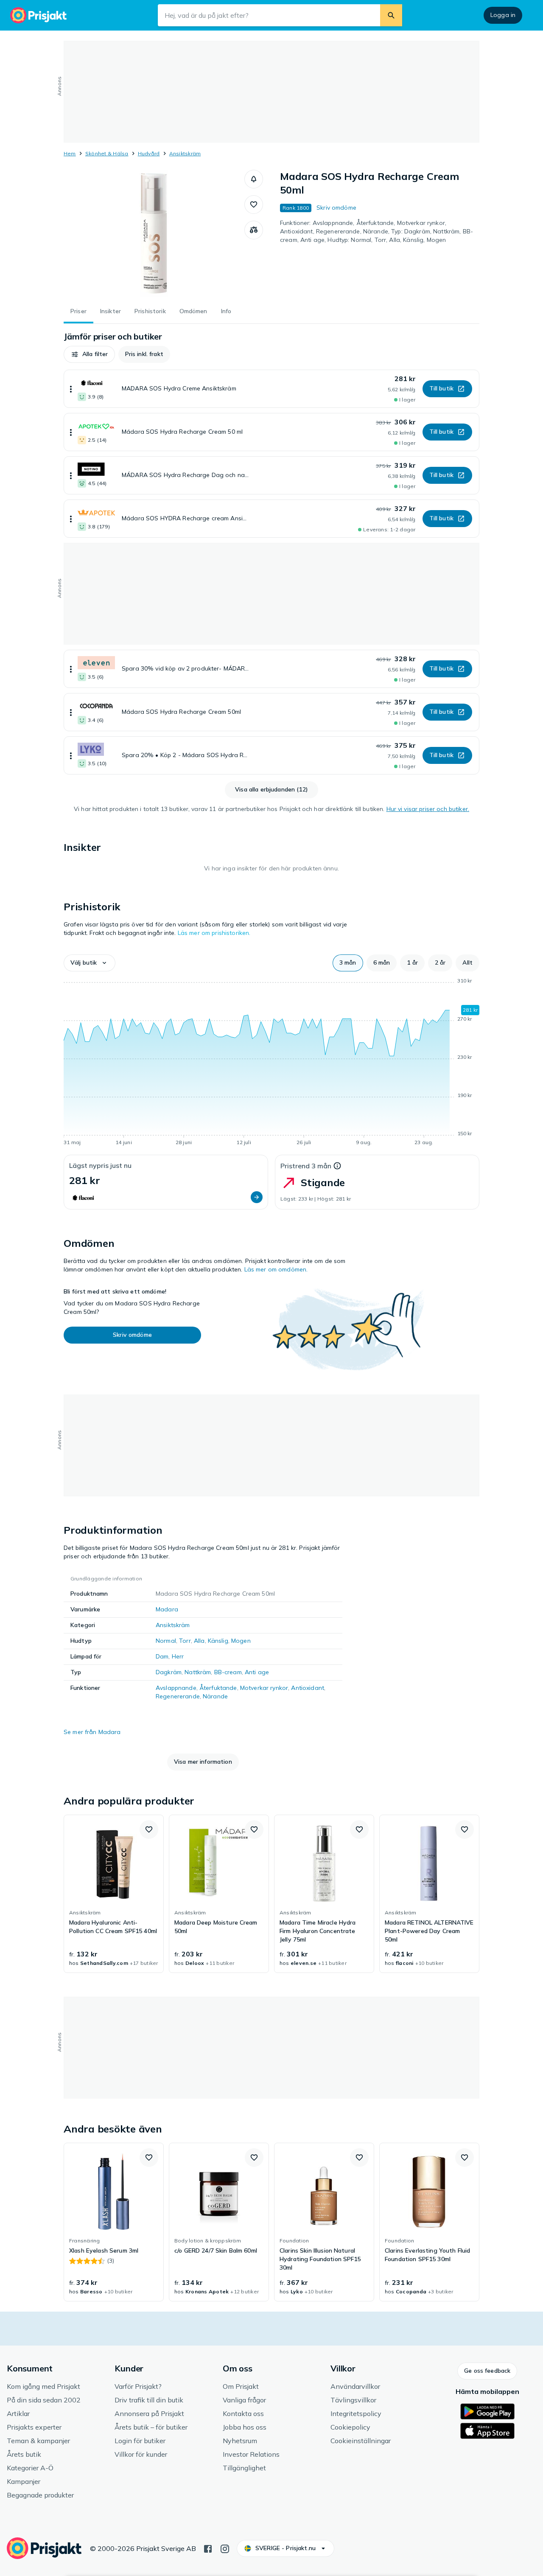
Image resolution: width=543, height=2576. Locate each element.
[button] (254, 179)
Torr (185, 1641)
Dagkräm (169, 1672)
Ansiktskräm (185, 153)
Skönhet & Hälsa (107, 153)
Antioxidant (308, 1688)
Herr (178, 1656)
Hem (70, 153)
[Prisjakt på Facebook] (208, 2548)
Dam (162, 1656)
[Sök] (391, 15)
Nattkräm (198, 1672)
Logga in (503, 15)
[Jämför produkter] (254, 230)
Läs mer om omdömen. (276, 1269)
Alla (199, 1641)
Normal (166, 1641)
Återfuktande (218, 1688)
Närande (215, 1696)
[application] (271, 1063)
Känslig (218, 1641)
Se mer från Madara (92, 1732)
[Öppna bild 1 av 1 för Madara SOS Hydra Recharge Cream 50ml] (154, 233)
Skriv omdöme (336, 208)
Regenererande (178, 1696)
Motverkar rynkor (264, 1688)
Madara (167, 1609)
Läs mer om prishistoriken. (214, 933)
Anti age (257, 1672)
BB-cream (228, 1672)
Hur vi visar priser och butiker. (428, 809)
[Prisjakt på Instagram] (225, 2548)
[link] (114, 1894)
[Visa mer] (71, 389)
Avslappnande (176, 1688)
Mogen (241, 1641)
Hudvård (149, 153)
